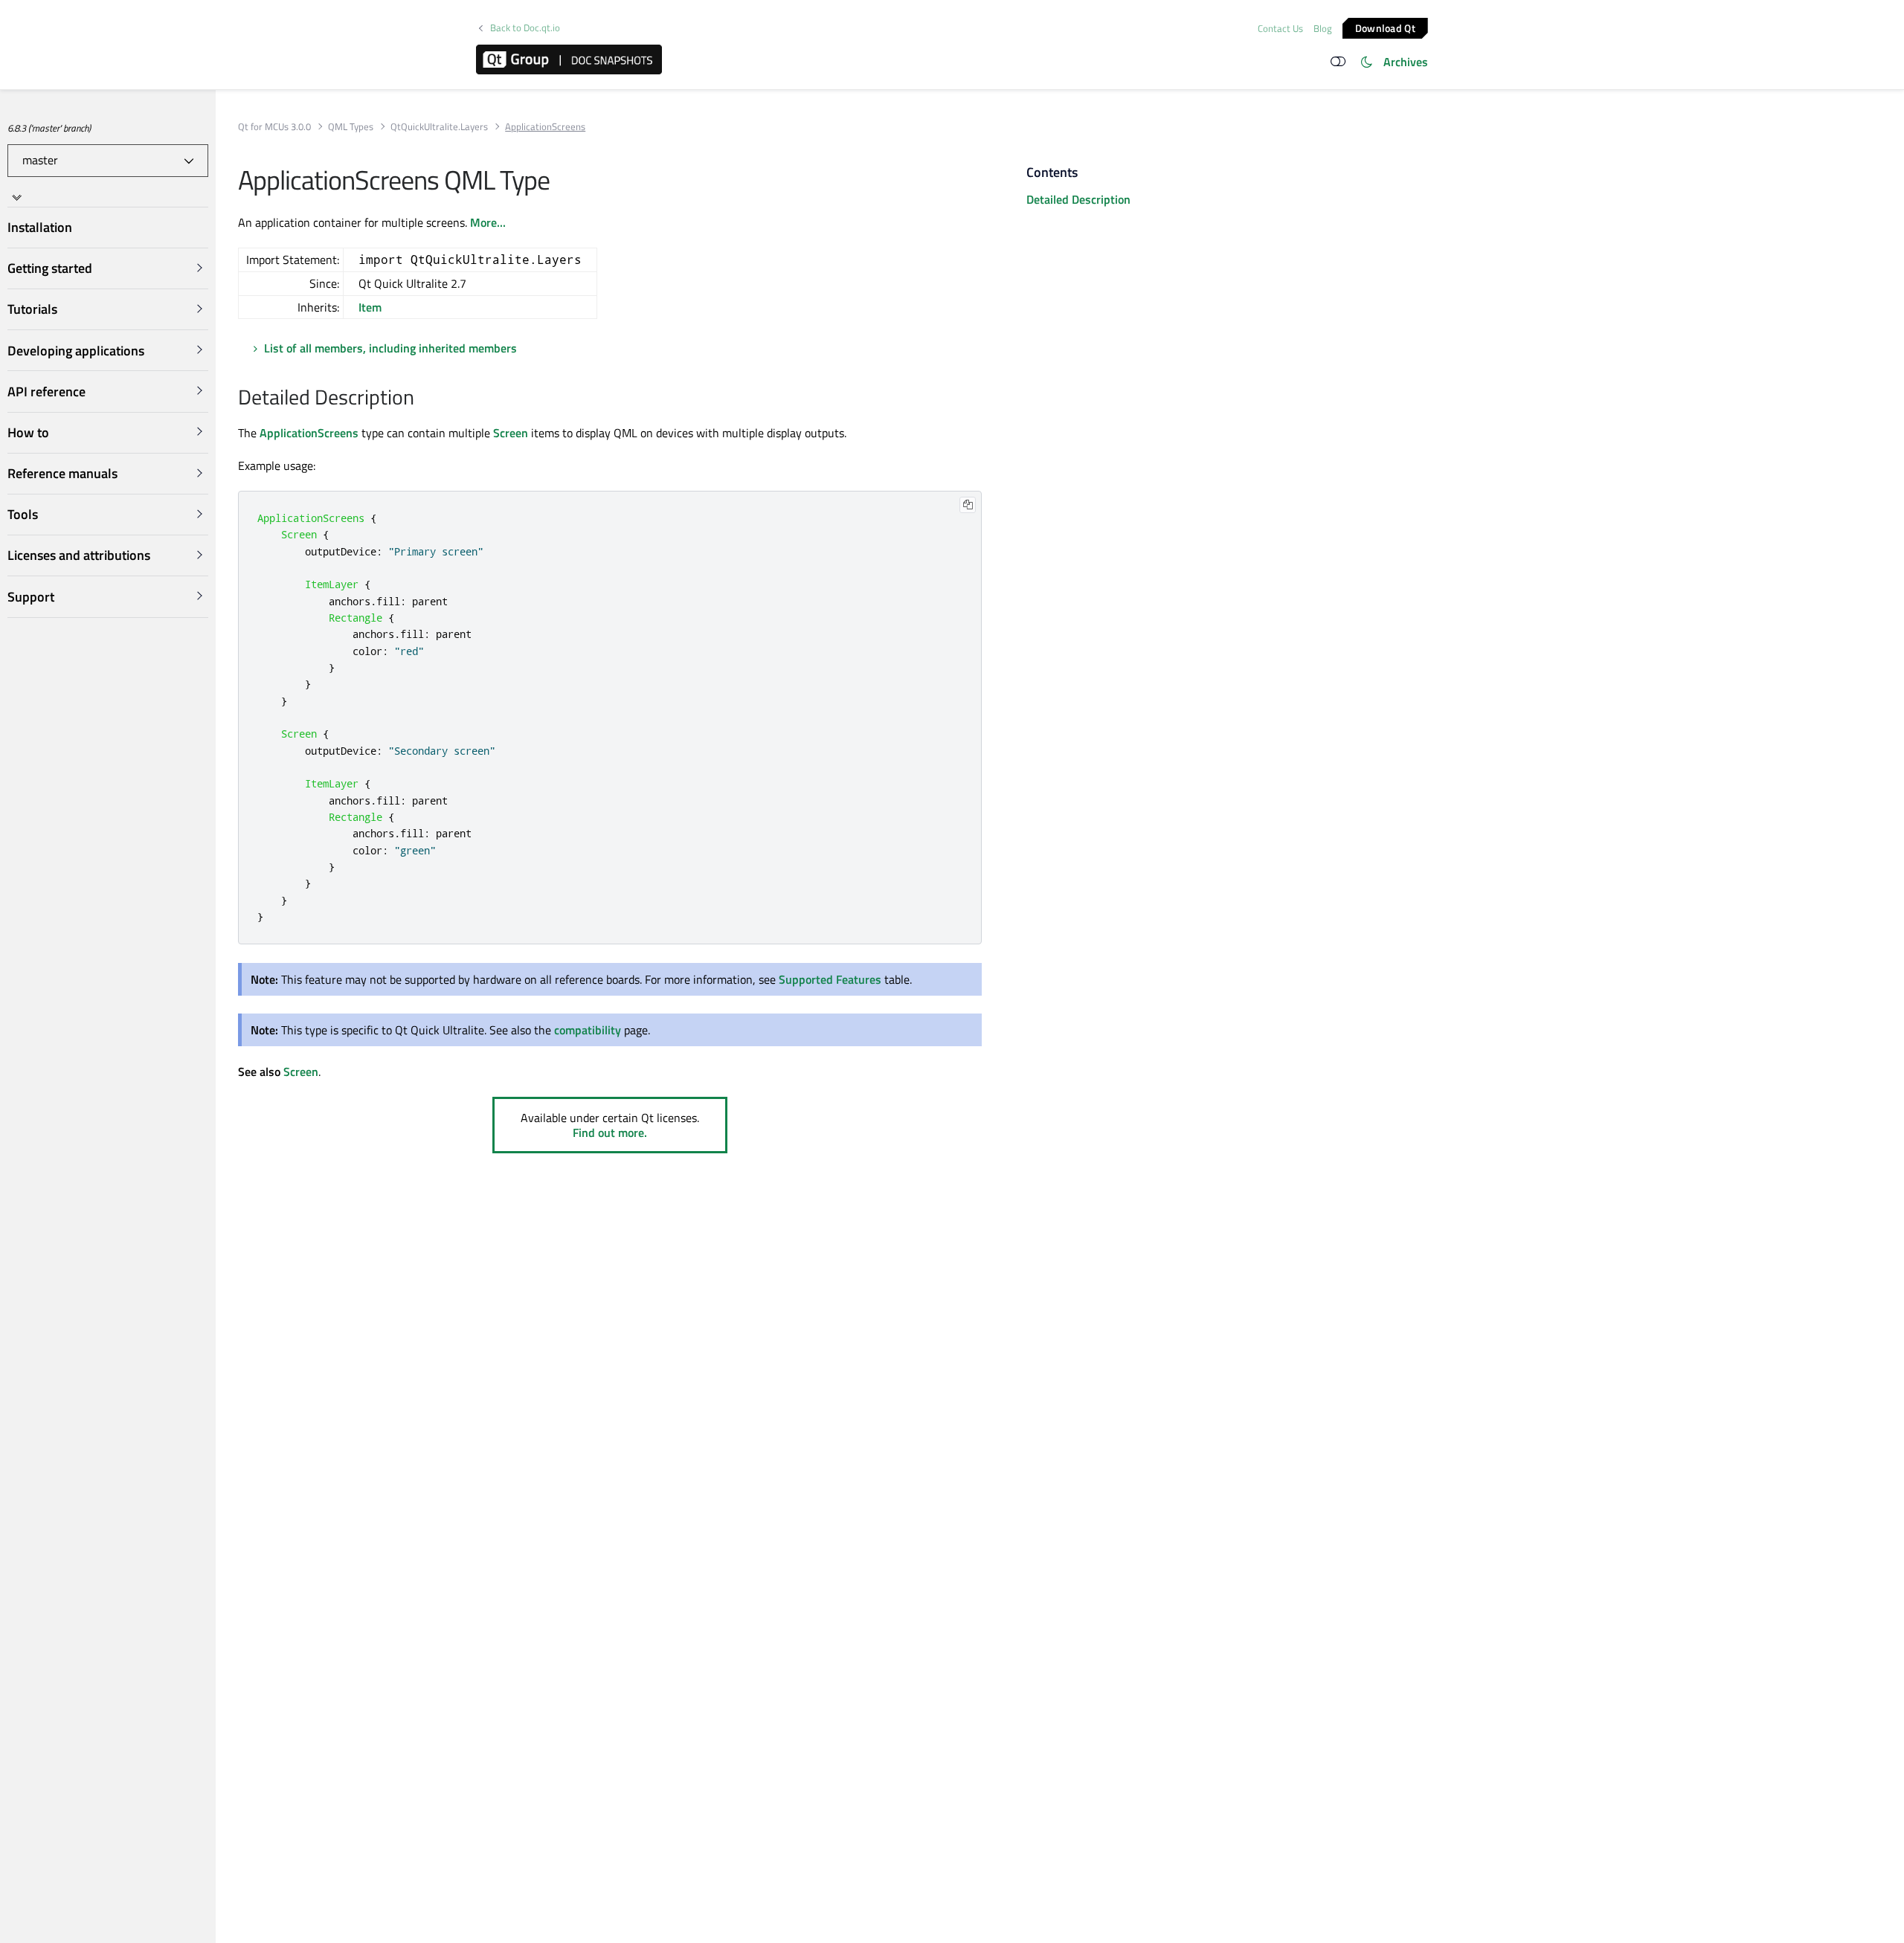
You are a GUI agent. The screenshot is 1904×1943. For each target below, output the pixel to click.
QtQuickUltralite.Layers (439, 127)
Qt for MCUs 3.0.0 (274, 127)
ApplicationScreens (309, 433)
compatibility (588, 1030)
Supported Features (830, 979)
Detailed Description (1078, 199)
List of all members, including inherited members (390, 348)
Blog (1323, 28)
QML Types (351, 127)
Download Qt (1385, 27)
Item (370, 307)
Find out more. (610, 1132)
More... (488, 222)
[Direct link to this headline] (422, 399)
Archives (1406, 62)
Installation (40, 227)
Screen (511, 433)
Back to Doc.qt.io (525, 28)
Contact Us (1280, 28)
